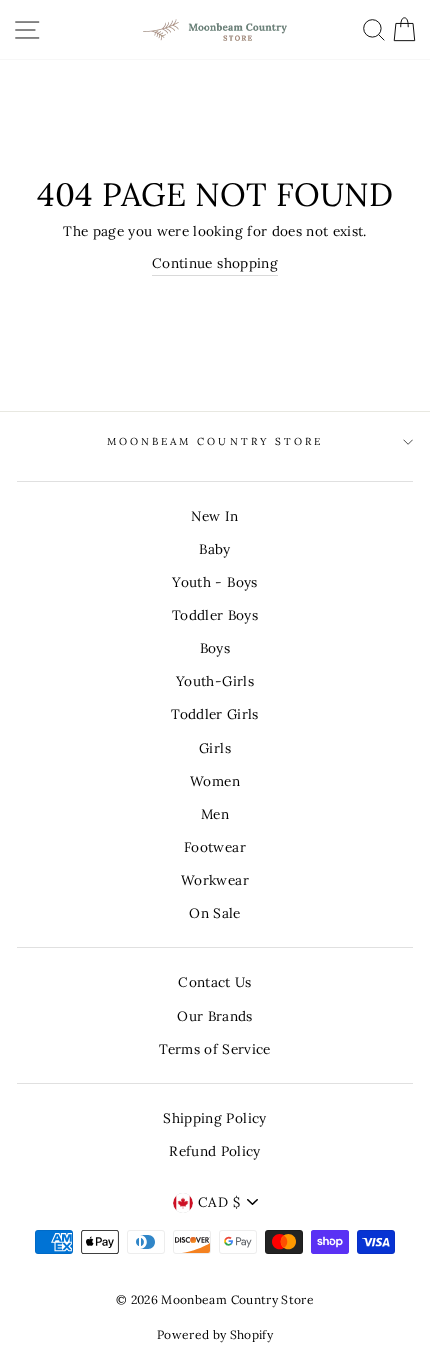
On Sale (214, 913)
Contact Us (214, 982)
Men (215, 814)
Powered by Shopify (215, 1334)
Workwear (215, 880)
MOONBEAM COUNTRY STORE (215, 441)
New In (214, 516)
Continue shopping (215, 263)
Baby (214, 549)
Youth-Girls (215, 681)
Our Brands (214, 1016)
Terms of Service (214, 1049)
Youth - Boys (214, 582)
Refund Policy (214, 1151)
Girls (215, 748)
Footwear (215, 847)
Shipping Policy (214, 1118)
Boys (215, 648)
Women (215, 781)
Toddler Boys (215, 615)
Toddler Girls (214, 714)
